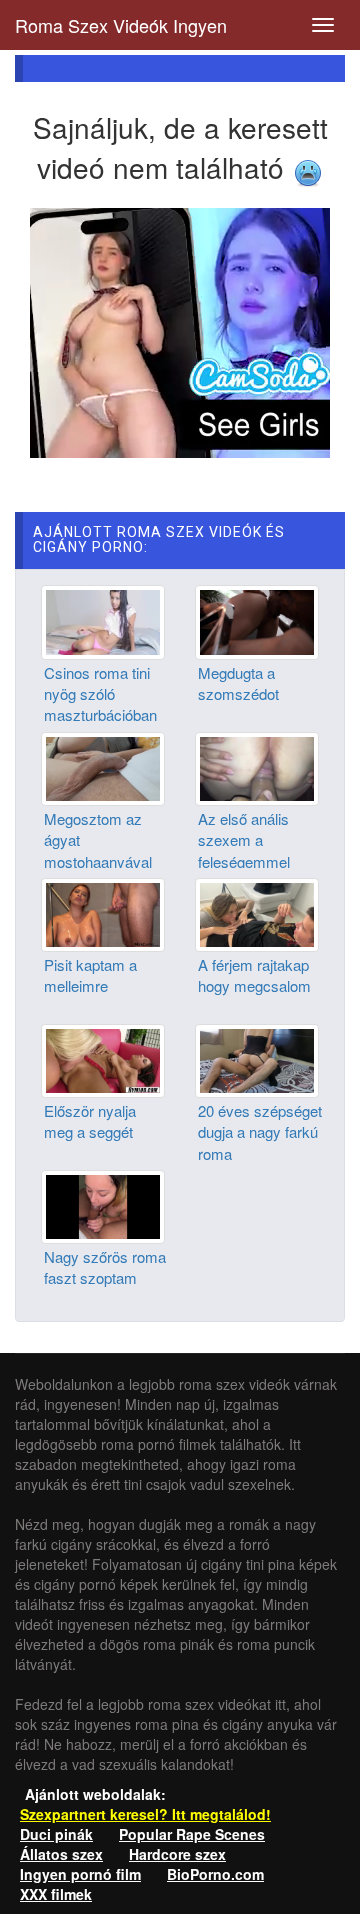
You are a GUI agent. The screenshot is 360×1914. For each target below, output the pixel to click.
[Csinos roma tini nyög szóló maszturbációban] (103, 620)
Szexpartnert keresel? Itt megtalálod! (145, 1814)
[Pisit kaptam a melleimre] (103, 912)
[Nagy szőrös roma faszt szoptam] (103, 1205)
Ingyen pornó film (80, 1874)
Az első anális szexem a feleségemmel (244, 840)
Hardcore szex (177, 1854)
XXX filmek (56, 1894)
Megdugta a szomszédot (238, 683)
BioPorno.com (215, 1874)
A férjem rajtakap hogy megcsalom (254, 975)
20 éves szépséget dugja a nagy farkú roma (260, 1132)
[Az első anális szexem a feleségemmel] (257, 766)
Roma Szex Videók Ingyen (121, 25)
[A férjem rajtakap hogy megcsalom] (257, 912)
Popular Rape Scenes (192, 1834)
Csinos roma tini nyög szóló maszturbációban (100, 694)
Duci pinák (56, 1834)
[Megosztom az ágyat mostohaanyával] (103, 766)
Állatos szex (61, 1854)
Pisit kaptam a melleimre (90, 975)
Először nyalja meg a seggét (90, 1121)
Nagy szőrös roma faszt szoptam (105, 1267)
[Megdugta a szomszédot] (257, 620)
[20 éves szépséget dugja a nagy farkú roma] (257, 1059)
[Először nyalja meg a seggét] (103, 1059)
